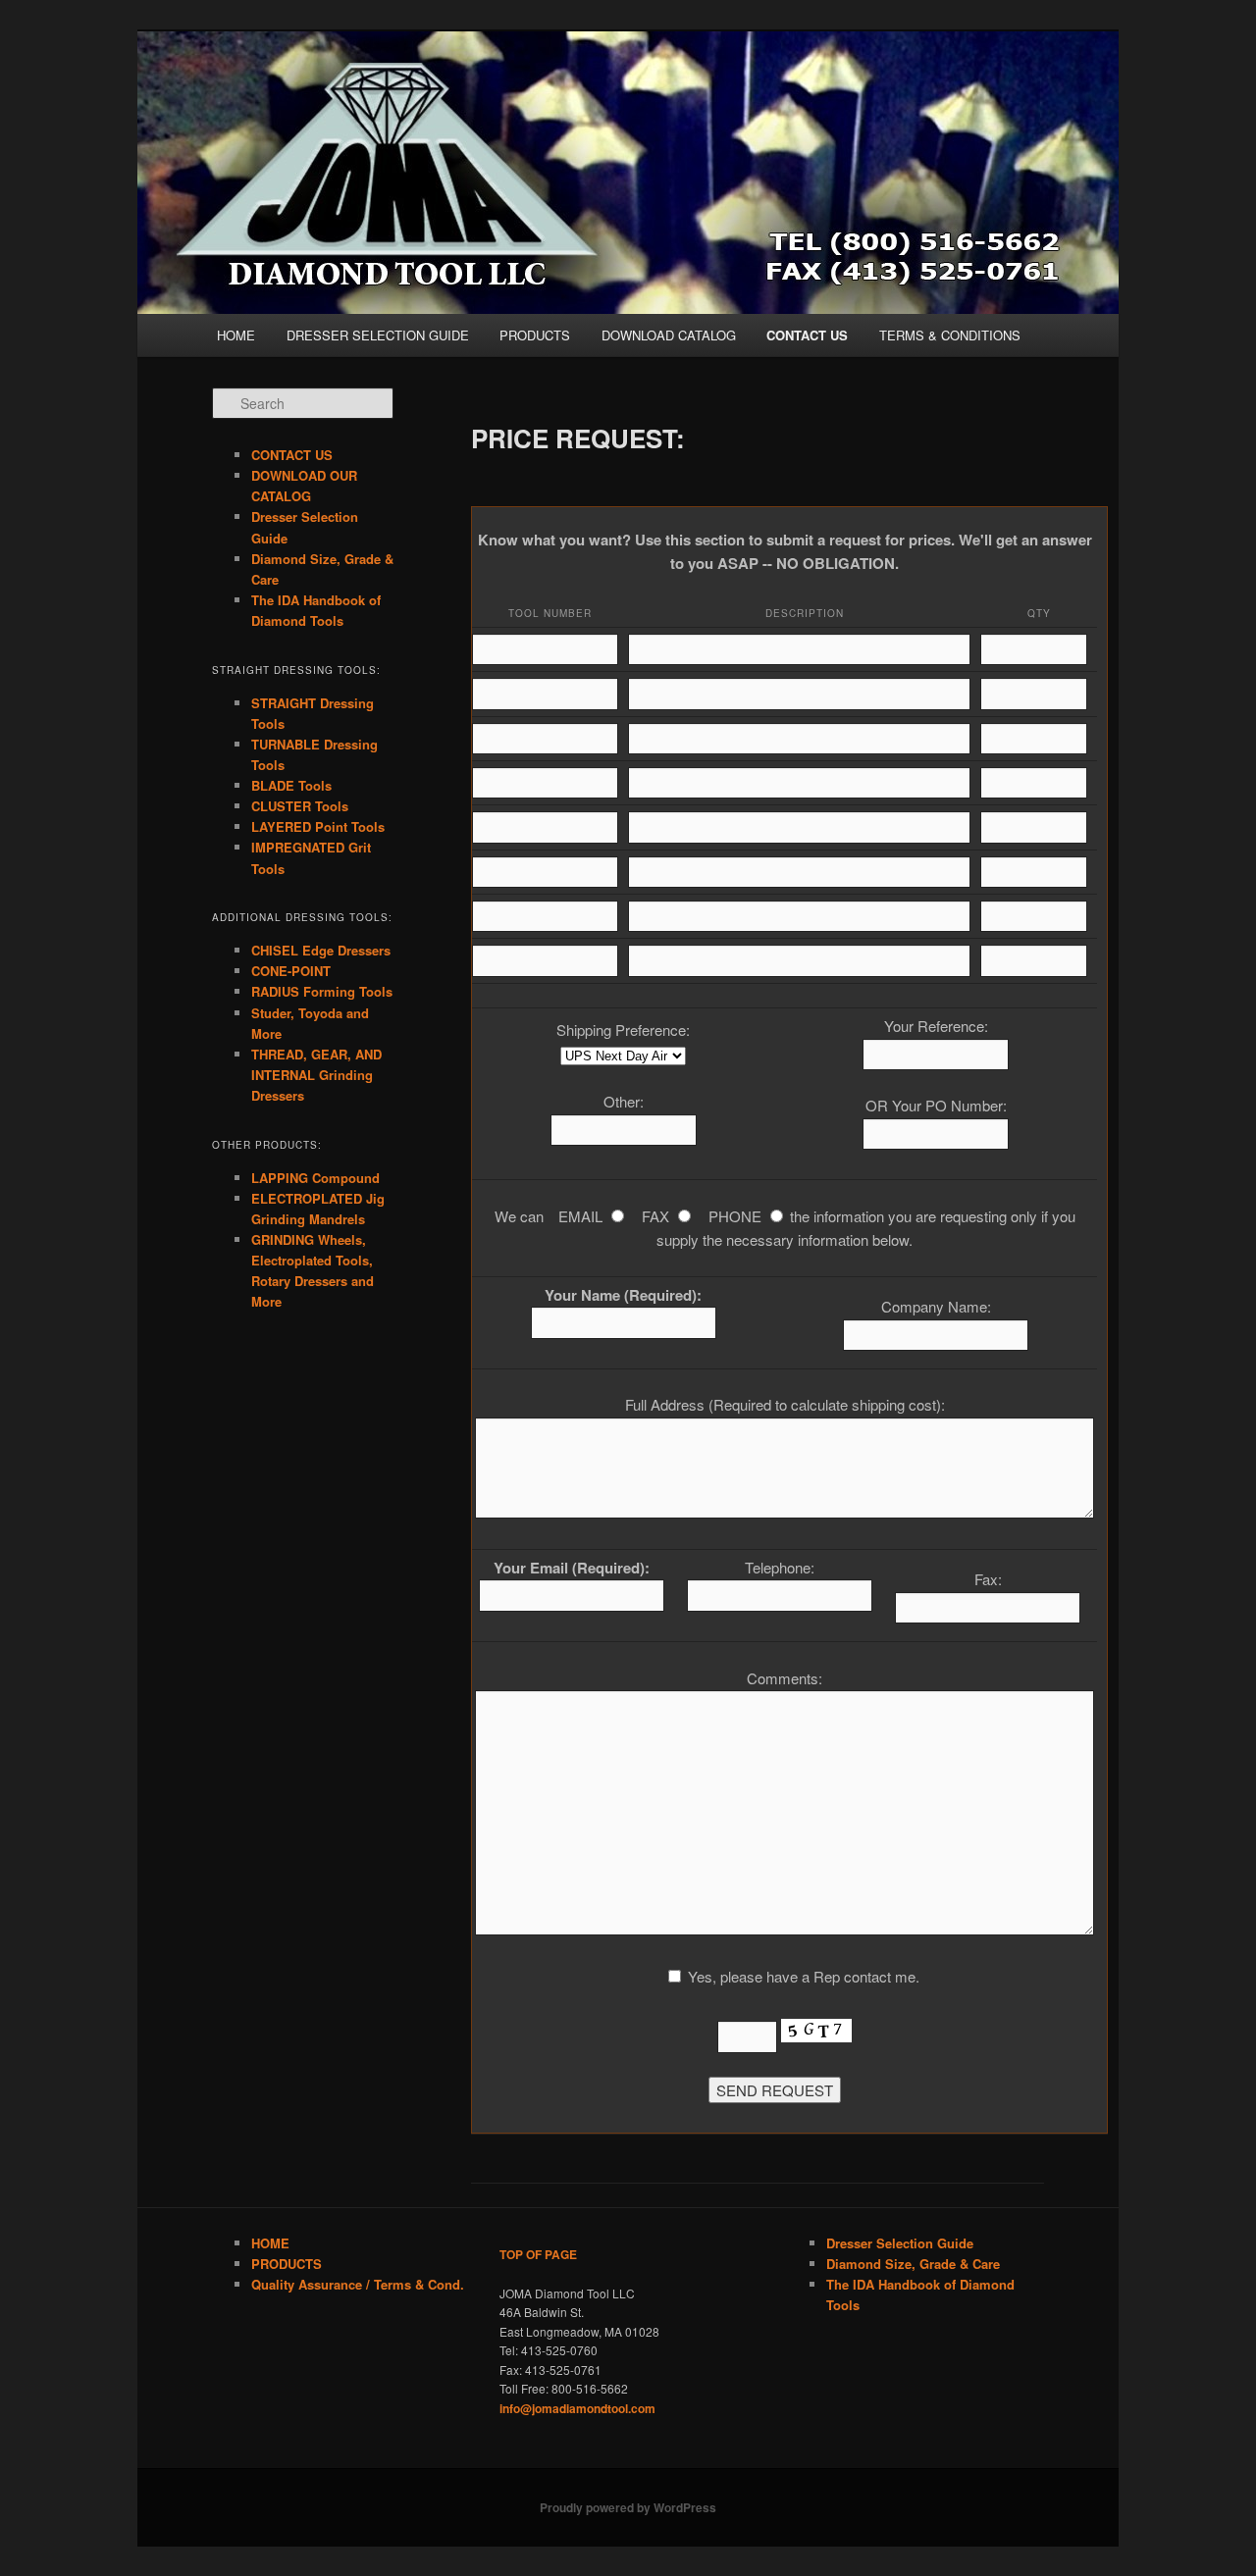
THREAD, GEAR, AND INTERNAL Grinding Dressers (316, 1075)
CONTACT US (807, 335)
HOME (236, 335)
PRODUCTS (535, 335)
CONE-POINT (291, 971)
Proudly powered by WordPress (628, 2507)
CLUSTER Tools (300, 806)
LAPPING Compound (315, 1178)
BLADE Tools (291, 785)
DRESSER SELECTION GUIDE (378, 335)
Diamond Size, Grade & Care (913, 2264)
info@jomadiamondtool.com (577, 2408)
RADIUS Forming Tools (322, 991)
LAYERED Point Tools (318, 826)
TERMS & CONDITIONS (950, 335)
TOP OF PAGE (538, 2254)
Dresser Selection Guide (900, 2243)
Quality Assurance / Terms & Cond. (358, 2284)
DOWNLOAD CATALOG (669, 335)
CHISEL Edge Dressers (321, 950)
